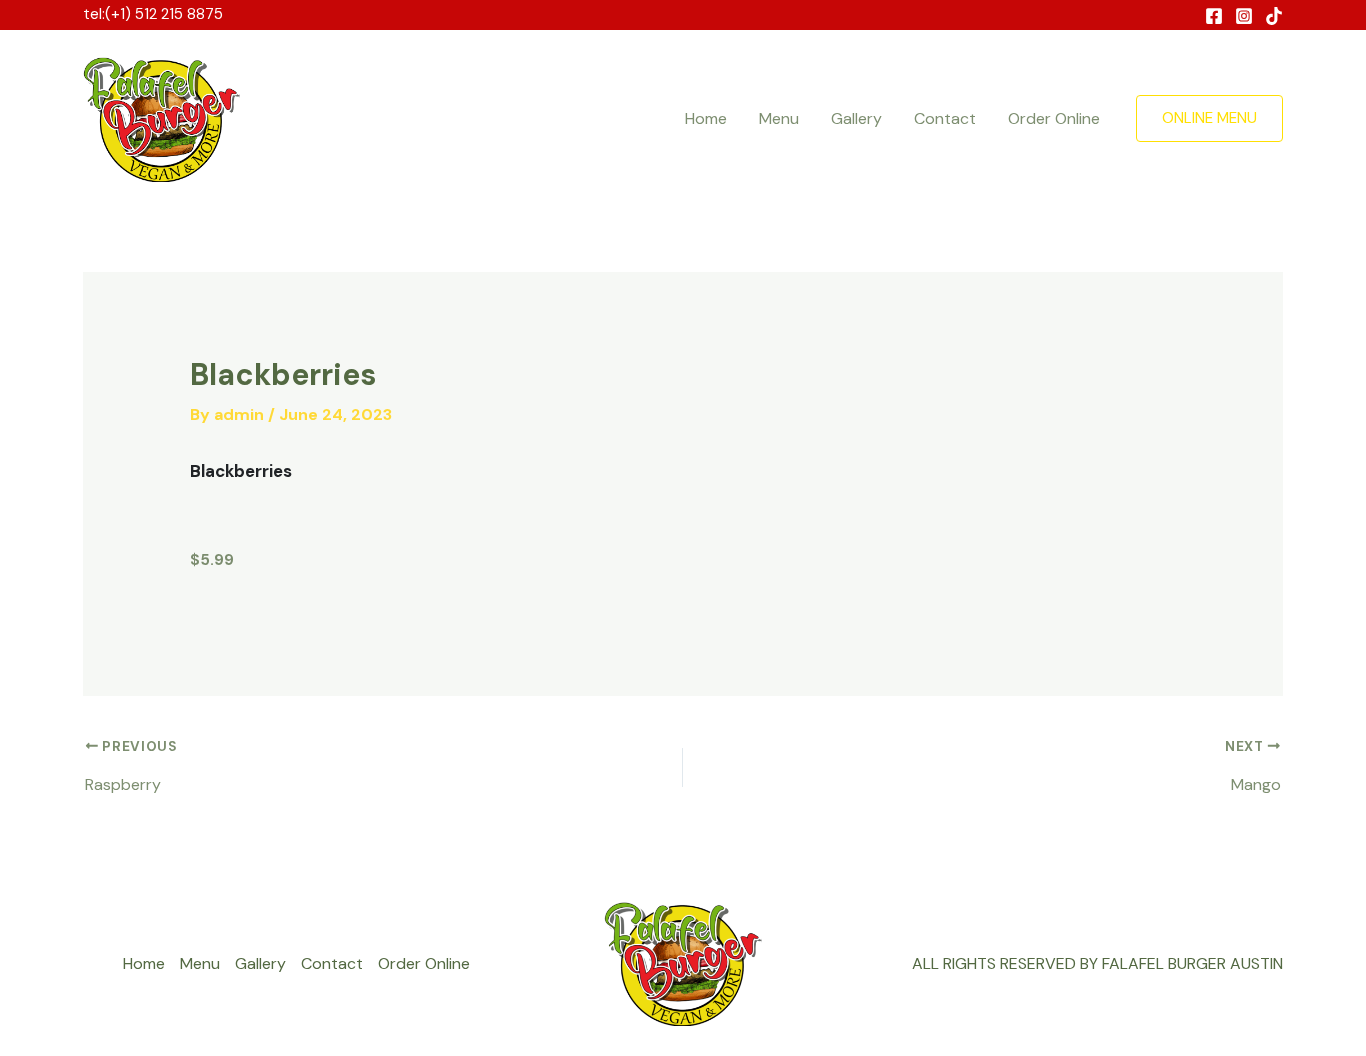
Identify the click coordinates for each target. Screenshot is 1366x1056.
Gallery (856, 118)
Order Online (1054, 118)
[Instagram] (1244, 16)
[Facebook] (1214, 16)
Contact (945, 118)
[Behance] (1274, 16)
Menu (779, 118)
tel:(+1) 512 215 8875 (153, 14)
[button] (1209, 118)
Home (706, 118)
